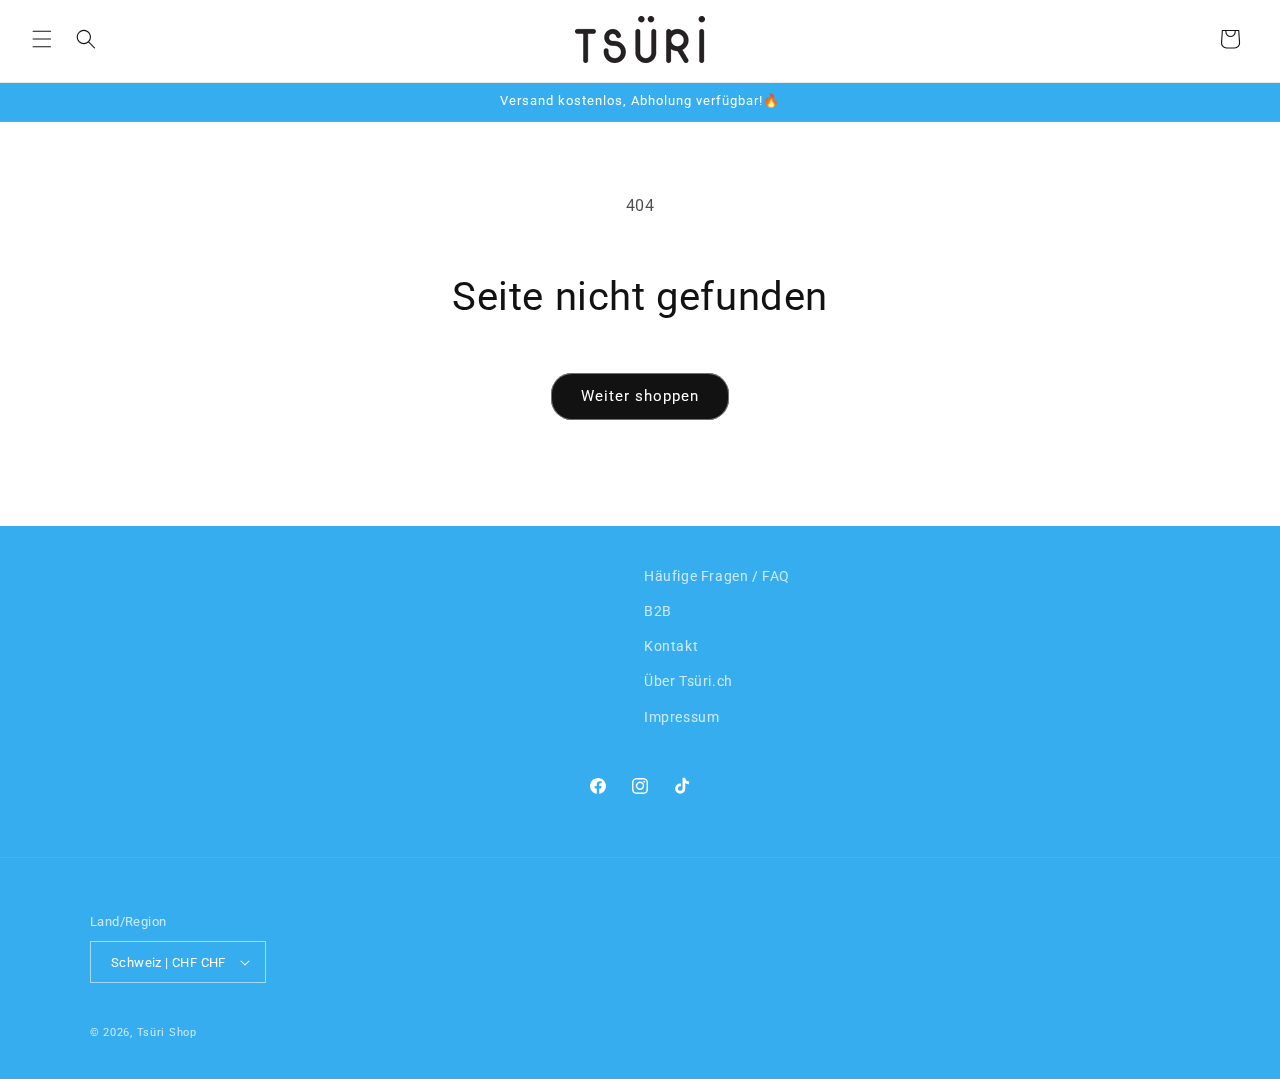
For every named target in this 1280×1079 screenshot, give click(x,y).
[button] (42, 39)
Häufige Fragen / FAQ (717, 576)
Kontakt (671, 646)
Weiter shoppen (640, 396)
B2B (658, 611)
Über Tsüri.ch (688, 681)
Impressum (681, 717)
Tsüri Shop (167, 1032)
